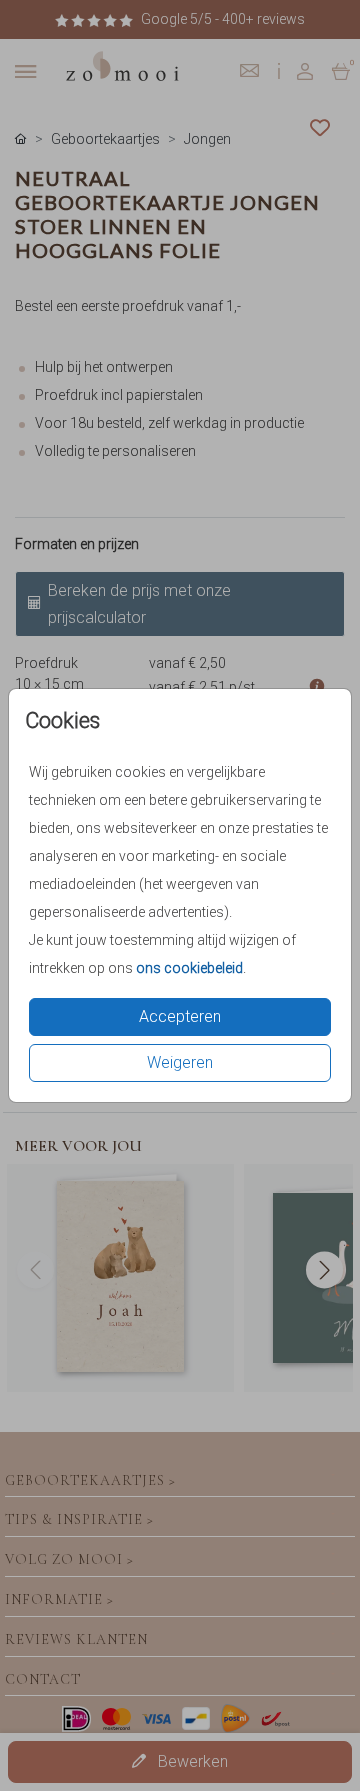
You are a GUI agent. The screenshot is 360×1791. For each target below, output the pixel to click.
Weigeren (180, 1062)
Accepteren (180, 1016)
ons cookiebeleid (189, 968)
